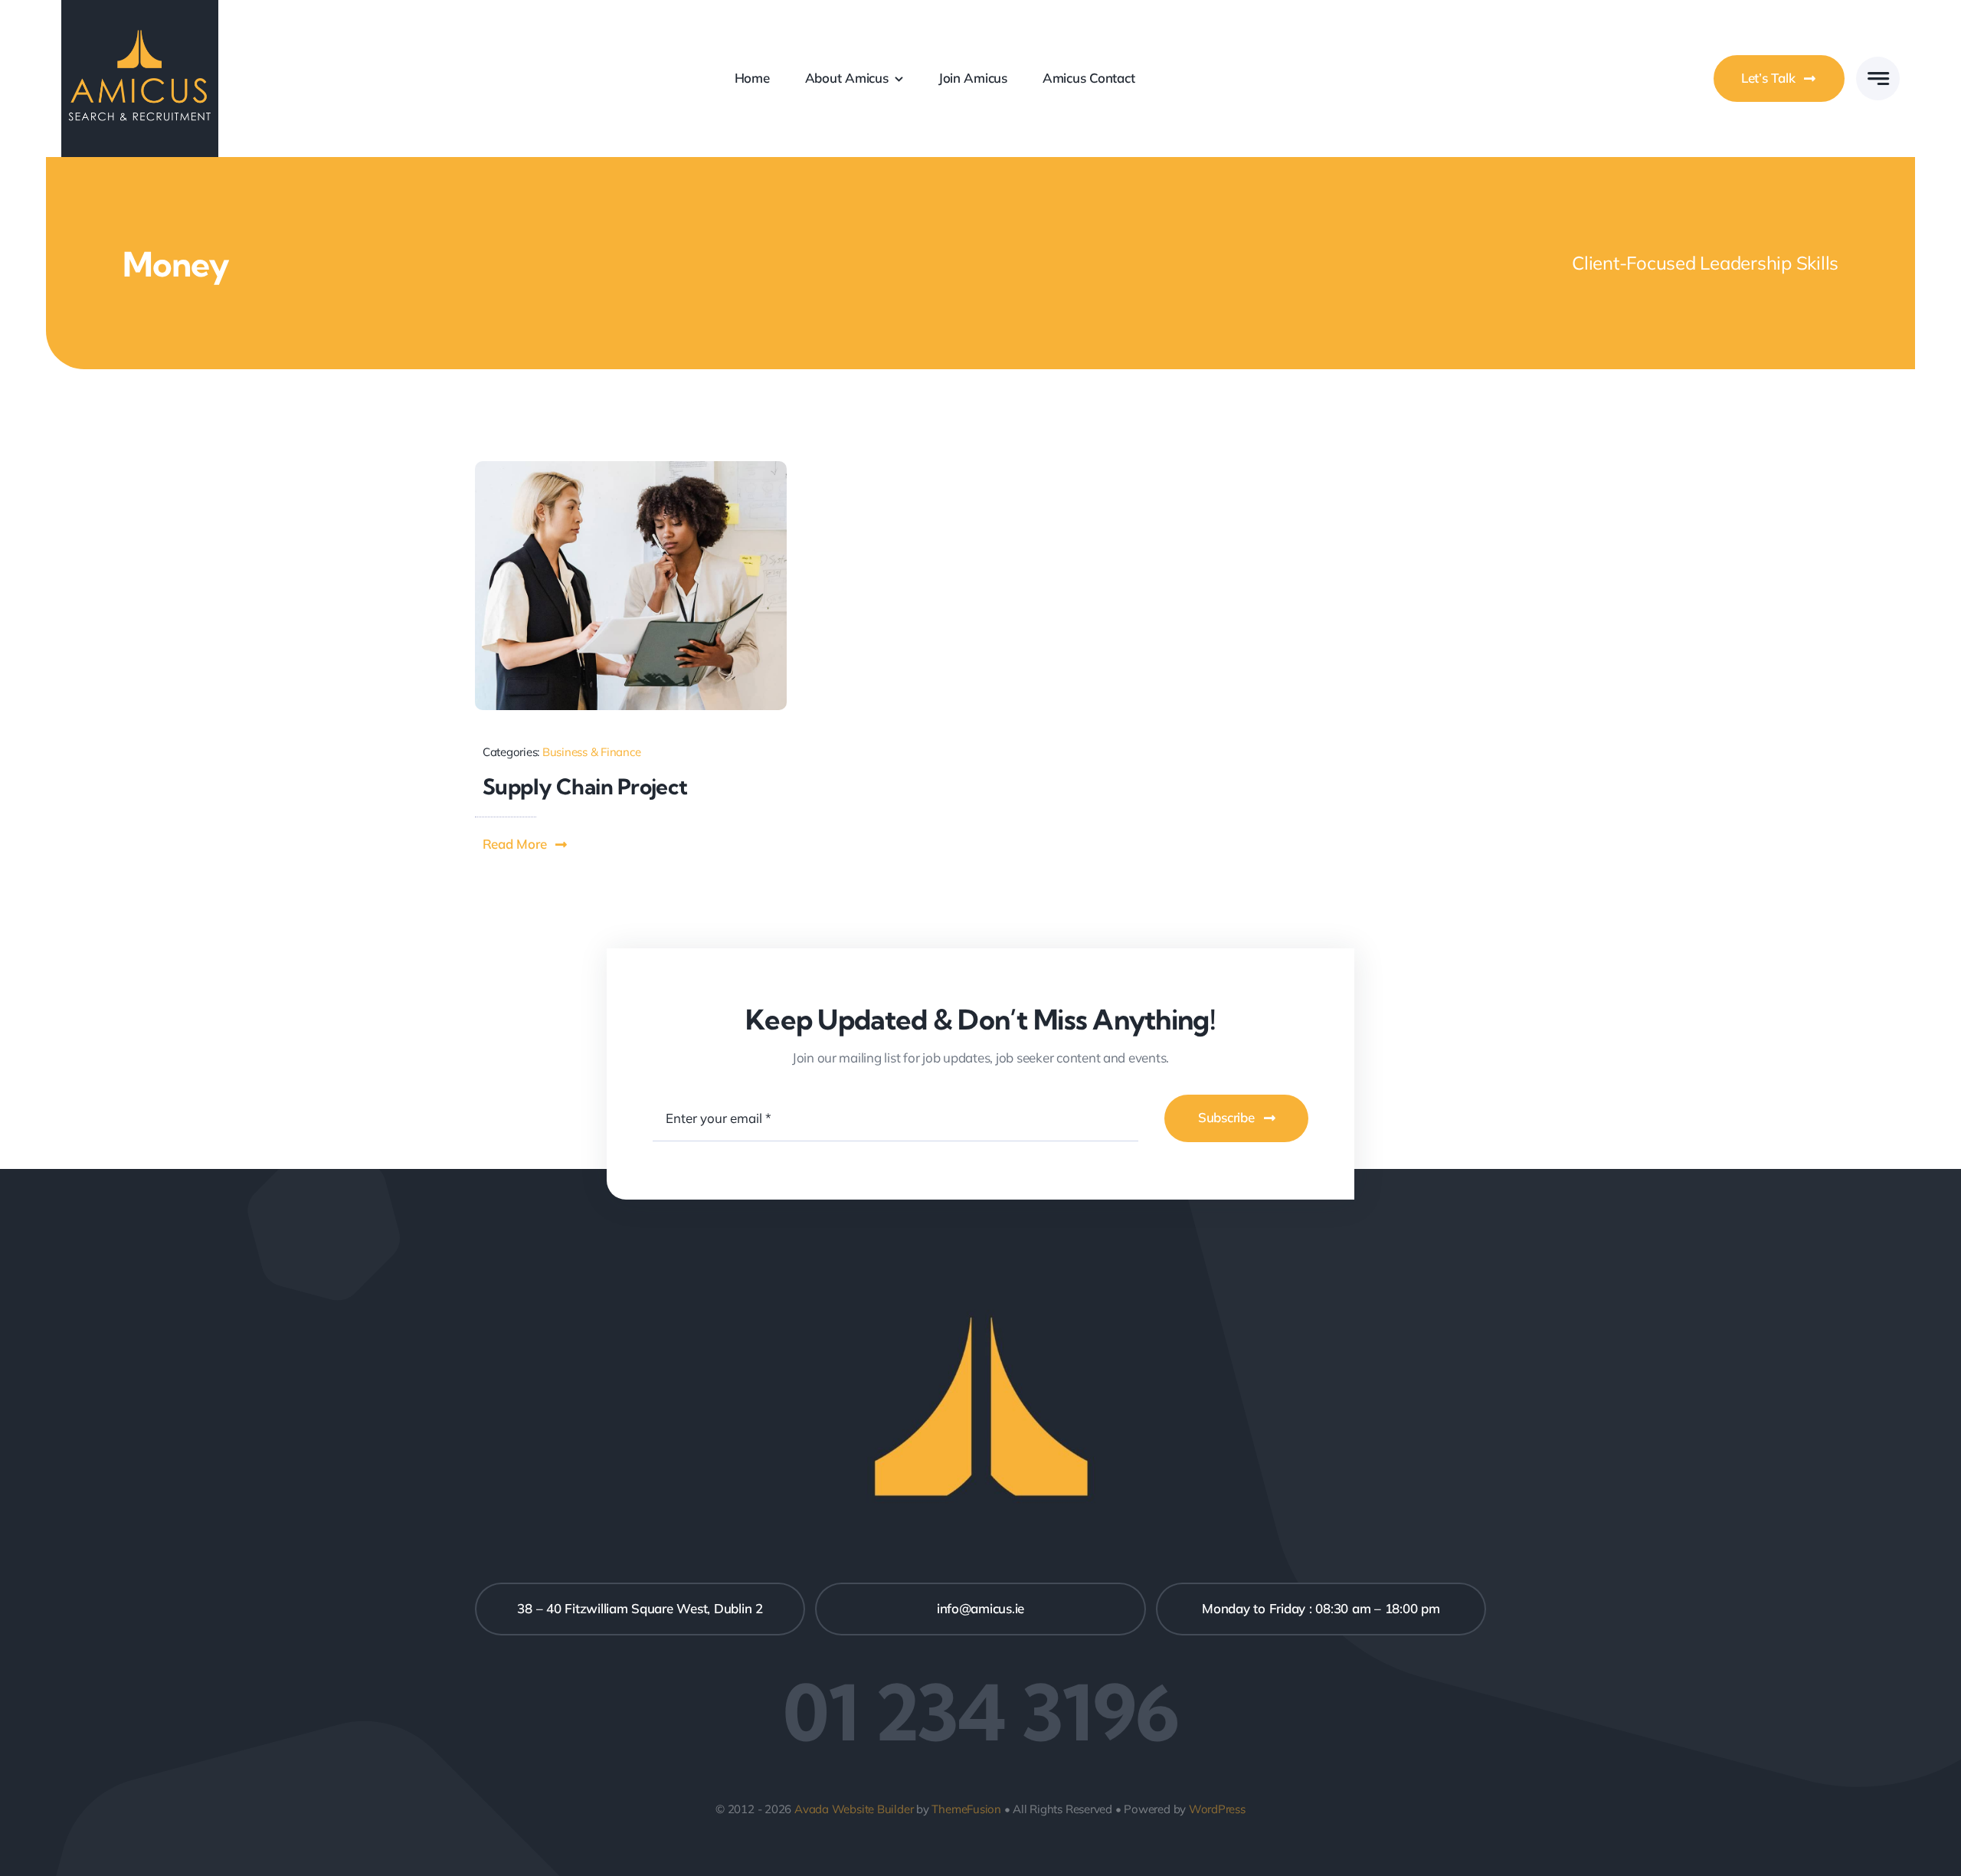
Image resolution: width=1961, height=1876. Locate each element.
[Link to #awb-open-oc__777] (1878, 79)
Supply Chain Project (585, 786)
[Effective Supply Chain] (631, 468)
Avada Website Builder (854, 1809)
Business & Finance (591, 752)
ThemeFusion (966, 1809)
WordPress (1217, 1809)
